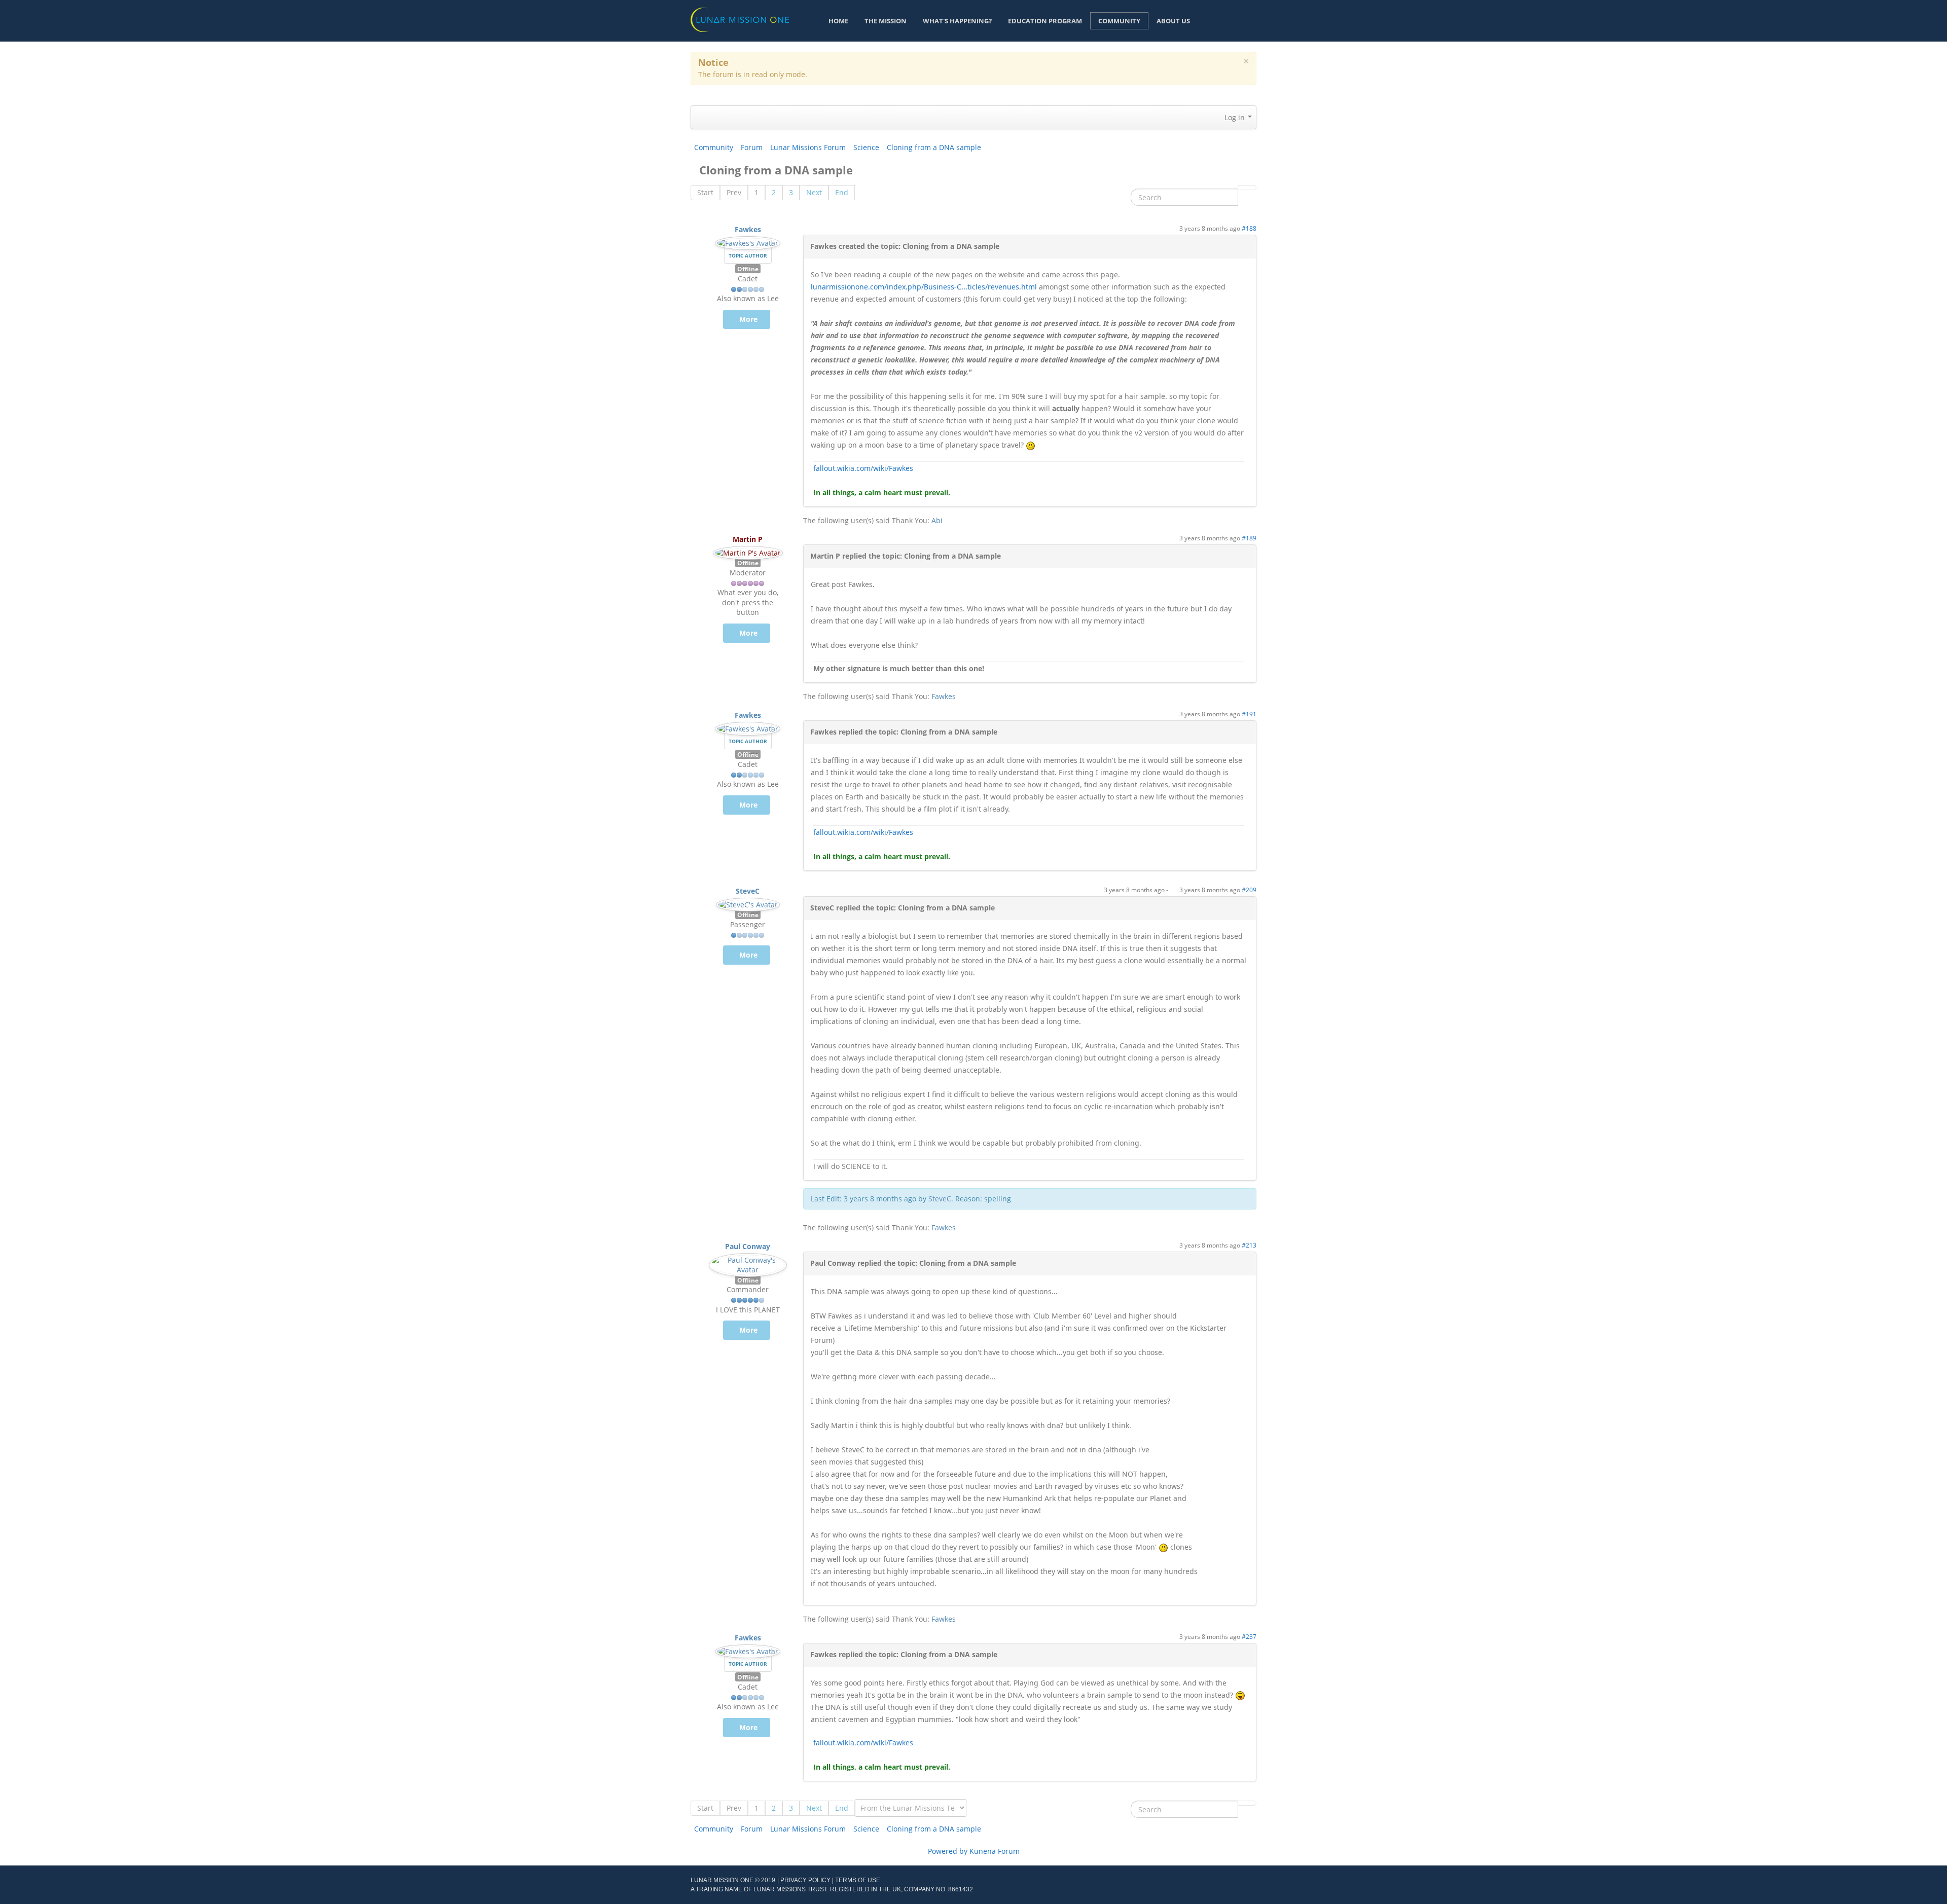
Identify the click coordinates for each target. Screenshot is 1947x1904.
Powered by (948, 1851)
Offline (748, 269)
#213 (1249, 1245)
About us (1173, 21)
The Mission (886, 21)
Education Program (1045, 21)
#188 (1249, 228)
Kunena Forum (995, 1851)
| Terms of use (856, 1880)
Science (866, 147)
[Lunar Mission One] (740, 19)
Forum (752, 147)
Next (814, 192)
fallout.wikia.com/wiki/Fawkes (863, 468)
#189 (1249, 538)
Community (1119, 21)
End (842, 192)
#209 (1249, 890)
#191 (1249, 714)
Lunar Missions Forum (808, 147)
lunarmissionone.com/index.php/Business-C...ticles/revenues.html (924, 287)
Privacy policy (805, 1880)
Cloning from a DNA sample (934, 147)
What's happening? (957, 21)
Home (838, 21)
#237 (1249, 1636)
